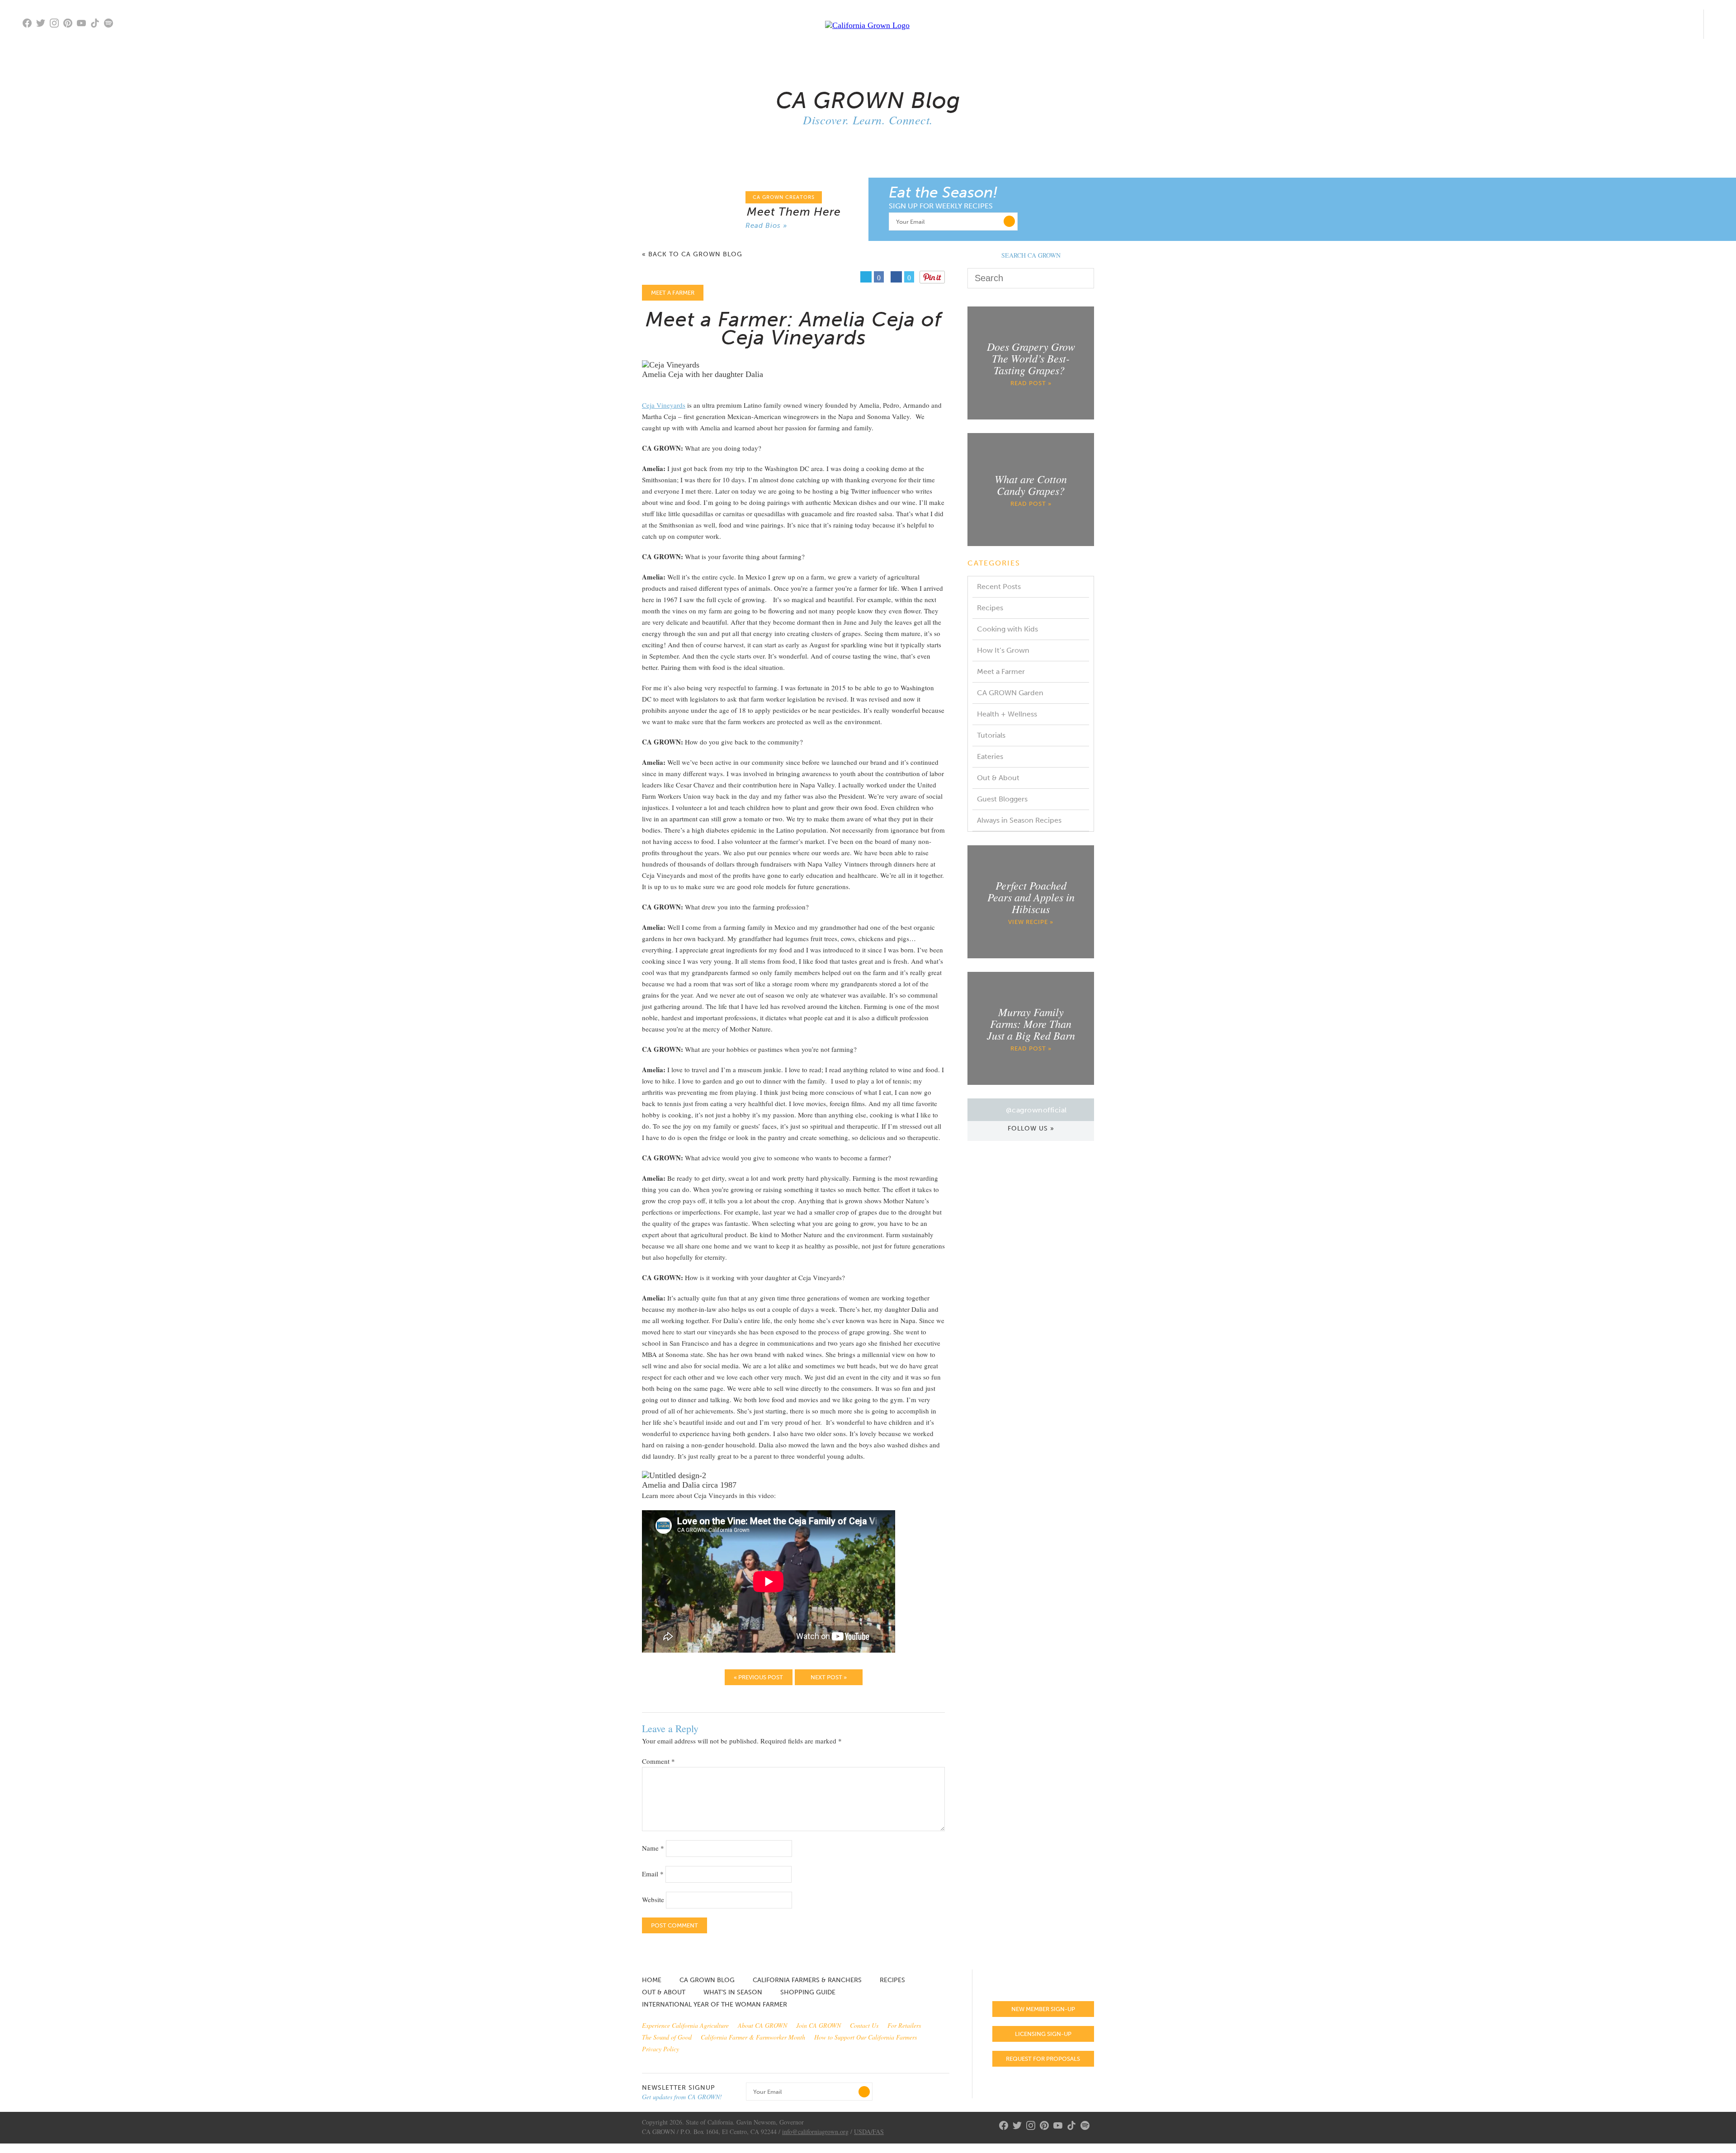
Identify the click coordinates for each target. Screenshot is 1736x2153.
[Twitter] (43, 24)
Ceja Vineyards (664, 405)
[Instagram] (57, 24)
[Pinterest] (70, 24)
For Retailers (904, 2025)
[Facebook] (29, 24)
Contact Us (864, 2025)
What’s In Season (733, 1992)
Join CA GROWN (818, 2025)
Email (653, 1874)
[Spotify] (111, 29)
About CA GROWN (762, 2025)
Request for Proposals (1043, 2059)
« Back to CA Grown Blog (692, 255)
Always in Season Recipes (1019, 820)
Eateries (990, 756)
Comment (658, 1761)
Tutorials (991, 735)
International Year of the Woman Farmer (715, 2005)
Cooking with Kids (1007, 629)
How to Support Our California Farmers (866, 2037)
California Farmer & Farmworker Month (753, 2037)
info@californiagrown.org (815, 2132)
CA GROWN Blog (707, 1980)
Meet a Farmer (1001, 671)
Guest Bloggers (1002, 799)
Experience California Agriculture (685, 2025)
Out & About (998, 778)
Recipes (990, 608)
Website (653, 1899)
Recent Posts (999, 587)
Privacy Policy (660, 2049)
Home (652, 1980)
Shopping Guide (808, 1992)
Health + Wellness (1007, 714)
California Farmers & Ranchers (807, 1980)
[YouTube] (84, 24)
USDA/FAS (869, 2132)
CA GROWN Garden (1010, 693)
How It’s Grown (1003, 650)
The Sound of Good (667, 2037)
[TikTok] (97, 24)
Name (653, 1848)
